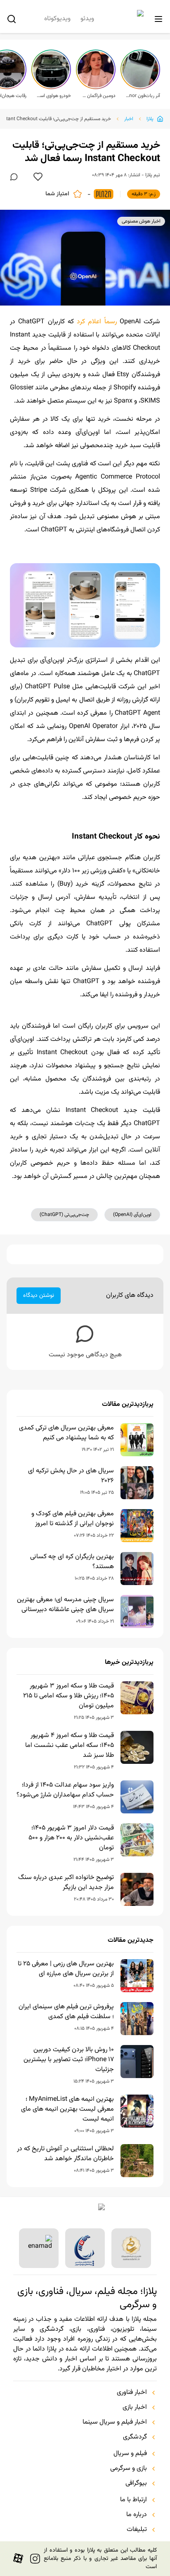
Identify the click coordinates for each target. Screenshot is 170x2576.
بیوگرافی (136, 2484)
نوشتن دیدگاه (39, 1296)
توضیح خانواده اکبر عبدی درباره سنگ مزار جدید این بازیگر (66, 1883)
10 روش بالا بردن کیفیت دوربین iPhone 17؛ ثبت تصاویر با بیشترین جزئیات (69, 2060)
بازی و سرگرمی (129, 2469)
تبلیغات (137, 2530)
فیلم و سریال (130, 2454)
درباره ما (137, 2515)
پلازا (150, 119)
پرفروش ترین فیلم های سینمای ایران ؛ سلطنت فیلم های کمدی (66, 2012)
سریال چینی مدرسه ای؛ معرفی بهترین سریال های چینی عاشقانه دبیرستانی (65, 1605)
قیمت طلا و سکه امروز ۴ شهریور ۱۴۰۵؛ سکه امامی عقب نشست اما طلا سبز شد (70, 1746)
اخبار (129, 119)
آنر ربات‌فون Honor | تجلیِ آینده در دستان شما (143, 96)
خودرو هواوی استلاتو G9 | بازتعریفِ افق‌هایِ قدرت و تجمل (54, 96)
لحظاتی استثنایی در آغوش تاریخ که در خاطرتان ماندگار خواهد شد (65, 2154)
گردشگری (135, 2437)
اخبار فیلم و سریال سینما (115, 2422)
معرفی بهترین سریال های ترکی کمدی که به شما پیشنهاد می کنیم (66, 1433)
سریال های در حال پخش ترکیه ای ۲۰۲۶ (71, 1476)
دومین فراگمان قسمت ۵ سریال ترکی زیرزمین (98, 96)
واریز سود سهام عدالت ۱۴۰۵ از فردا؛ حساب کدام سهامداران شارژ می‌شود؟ (65, 1790)
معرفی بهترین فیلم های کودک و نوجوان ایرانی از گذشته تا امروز (73, 1519)
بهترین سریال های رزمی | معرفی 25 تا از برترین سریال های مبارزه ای (66, 1969)
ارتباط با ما (133, 2500)
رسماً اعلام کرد (97, 322)
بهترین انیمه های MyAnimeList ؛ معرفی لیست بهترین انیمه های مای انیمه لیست (67, 2109)
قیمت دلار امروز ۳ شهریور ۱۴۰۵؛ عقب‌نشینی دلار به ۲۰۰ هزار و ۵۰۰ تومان (71, 1838)
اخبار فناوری (132, 2393)
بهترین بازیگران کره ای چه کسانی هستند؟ (72, 1562)
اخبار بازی (135, 2408)
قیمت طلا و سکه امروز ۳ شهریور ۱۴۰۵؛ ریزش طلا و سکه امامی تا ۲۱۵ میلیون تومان (68, 1696)
